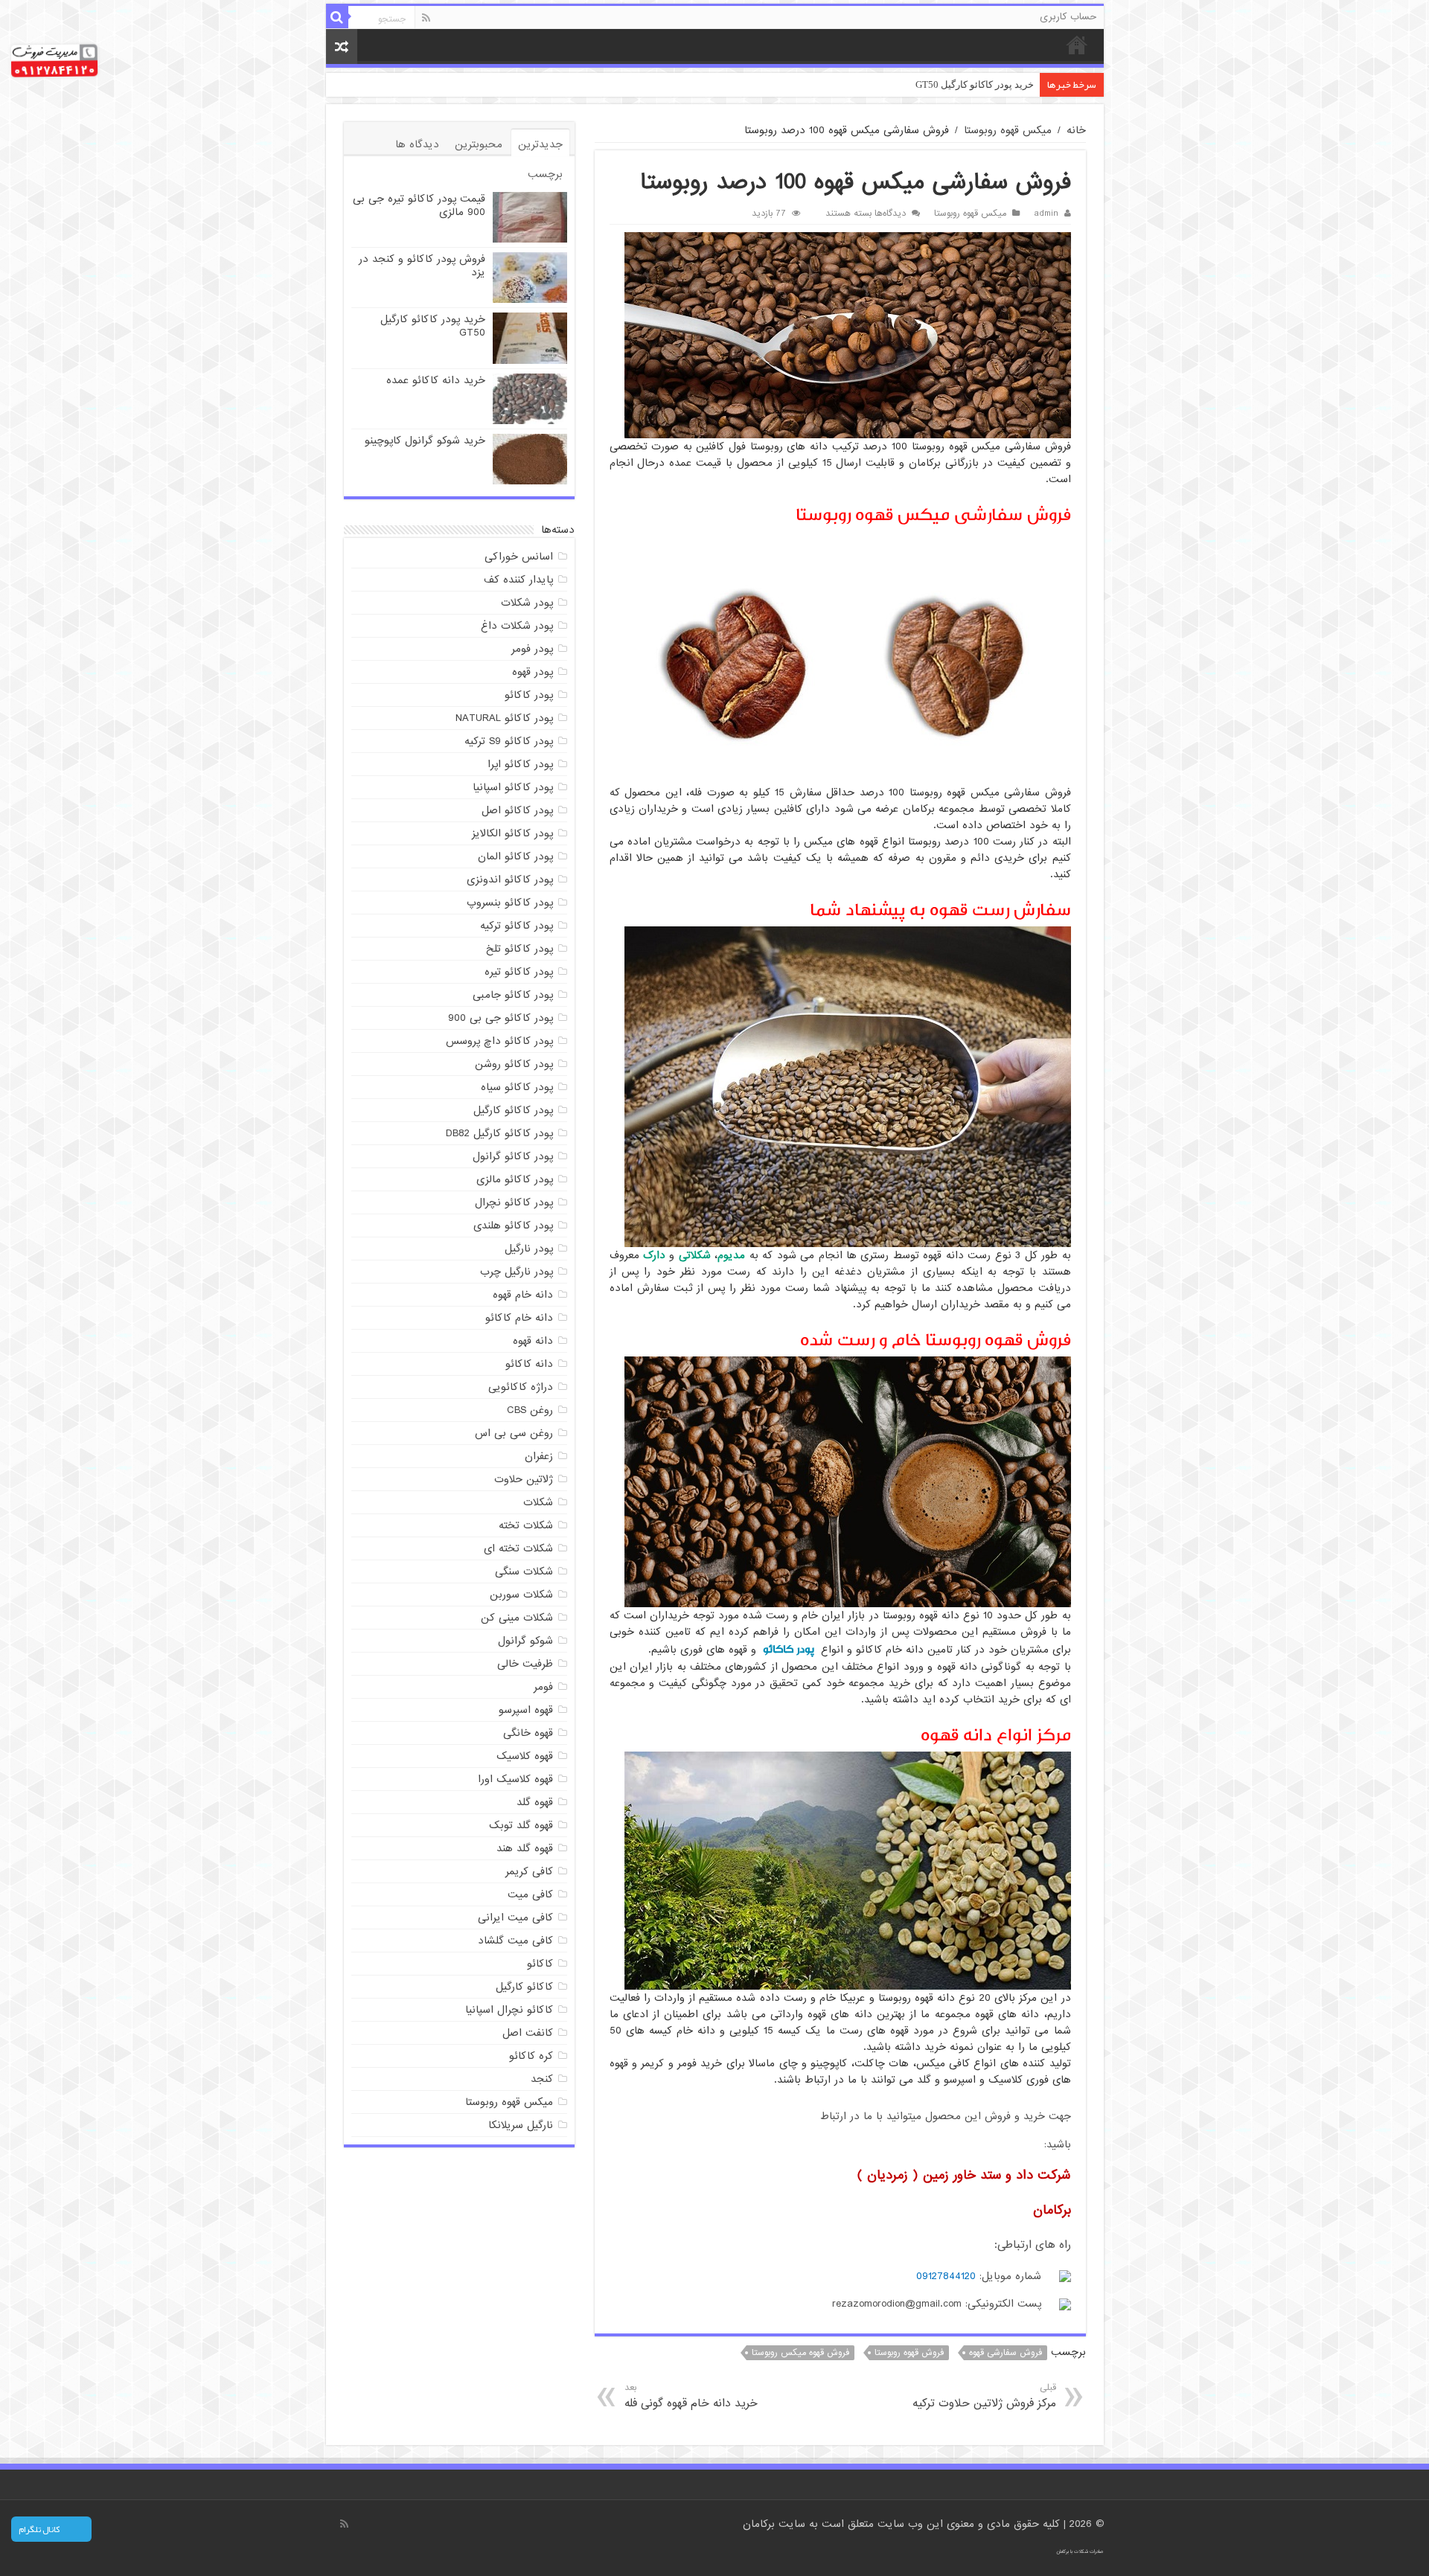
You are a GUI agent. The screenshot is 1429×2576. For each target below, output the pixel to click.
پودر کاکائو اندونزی (510, 880)
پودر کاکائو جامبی (513, 995)
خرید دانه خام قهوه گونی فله (691, 2396)
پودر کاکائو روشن (514, 1064)
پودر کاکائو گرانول (513, 1156)
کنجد (542, 2079)
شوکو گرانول (525, 1641)
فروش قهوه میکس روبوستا (800, 2353)
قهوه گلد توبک (521, 1825)
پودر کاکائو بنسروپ (510, 903)
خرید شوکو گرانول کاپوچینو (425, 440)
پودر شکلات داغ (517, 626)
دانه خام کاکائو (519, 1318)
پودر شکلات (527, 603)
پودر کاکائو (789, 1649)
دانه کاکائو (529, 1364)
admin (1046, 214)
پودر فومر (532, 649)
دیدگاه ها (417, 144)
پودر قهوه (533, 672)
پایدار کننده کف (518, 580)
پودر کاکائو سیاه (517, 1087)
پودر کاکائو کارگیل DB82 (499, 1133)
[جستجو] (337, 17)
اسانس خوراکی (519, 557)
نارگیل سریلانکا (521, 2125)
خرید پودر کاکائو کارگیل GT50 (433, 326)
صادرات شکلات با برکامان (1080, 2551)
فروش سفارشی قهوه (1006, 2353)
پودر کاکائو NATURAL (504, 718)
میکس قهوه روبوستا (1008, 130)
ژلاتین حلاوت (524, 1479)
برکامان (761, 2524)
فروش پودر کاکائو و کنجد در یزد (422, 266)
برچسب (545, 174)
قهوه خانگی (528, 1733)
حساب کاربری (1068, 17)
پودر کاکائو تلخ (520, 949)
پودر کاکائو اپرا (520, 764)
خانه (1077, 45)
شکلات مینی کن (517, 1618)
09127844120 (946, 2276)
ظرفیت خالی (525, 1664)
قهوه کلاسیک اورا (515, 1779)
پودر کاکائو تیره (519, 972)
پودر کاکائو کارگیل (513, 1110)
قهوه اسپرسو (526, 1710)
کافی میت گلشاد (515, 1941)
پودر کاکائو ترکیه (517, 926)
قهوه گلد (535, 1802)
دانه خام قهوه (523, 1295)
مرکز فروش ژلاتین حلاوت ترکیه (984, 2396)
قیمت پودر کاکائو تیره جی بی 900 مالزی (419, 205)
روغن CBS (530, 1410)
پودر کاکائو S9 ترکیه (509, 741)
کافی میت (530, 1894)
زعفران (539, 1456)
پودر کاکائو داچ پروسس (499, 1041)
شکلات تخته (526, 1525)
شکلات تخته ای (518, 1548)
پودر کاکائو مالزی (515, 1179)
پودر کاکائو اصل (517, 810)
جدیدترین (540, 144)
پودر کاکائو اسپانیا (513, 787)
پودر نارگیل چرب (517, 1272)
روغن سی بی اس (514, 1433)
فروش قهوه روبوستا (909, 2353)
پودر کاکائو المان (515, 856)
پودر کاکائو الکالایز (512, 833)
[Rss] (426, 18)
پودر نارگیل (529, 1249)
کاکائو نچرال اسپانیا (509, 2010)
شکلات (538, 1502)
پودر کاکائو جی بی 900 (501, 1018)
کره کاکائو (531, 2056)
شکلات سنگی (524, 1571)
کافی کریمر (529, 1871)
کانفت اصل (528, 2033)
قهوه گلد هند (525, 1848)
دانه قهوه (533, 1341)
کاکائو (540, 1964)
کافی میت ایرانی (515, 1917)
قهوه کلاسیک (525, 1756)
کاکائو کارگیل (524, 1987)
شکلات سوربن (521, 1595)
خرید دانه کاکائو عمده (990, 84)
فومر (543, 1687)
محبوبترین (479, 144)
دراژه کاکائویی (521, 1387)
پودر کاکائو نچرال (514, 1202)
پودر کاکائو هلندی (513, 1225)
